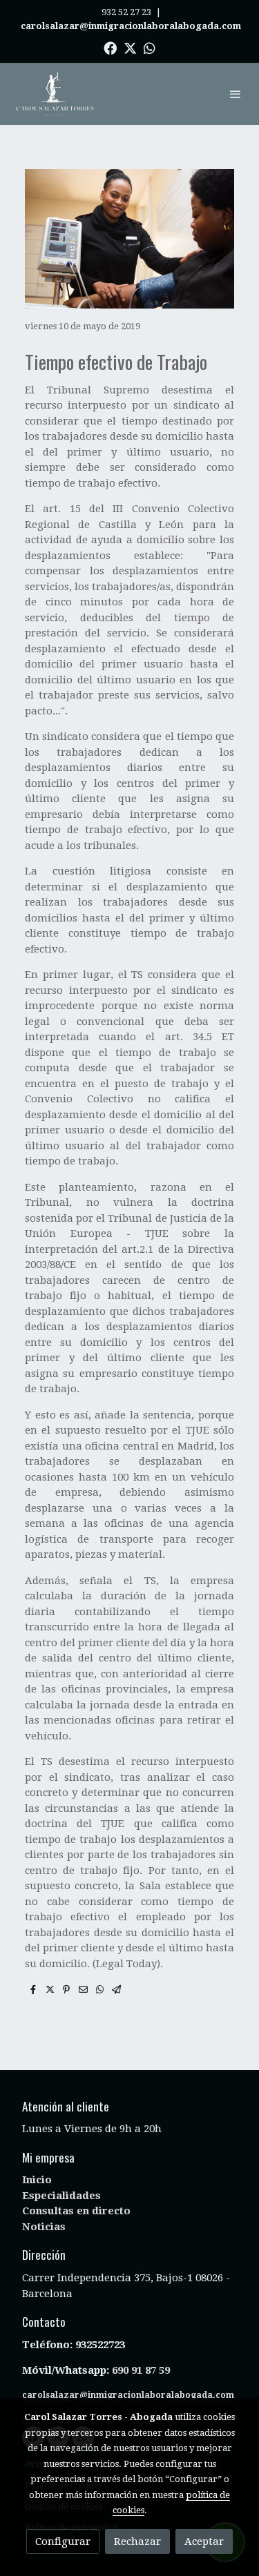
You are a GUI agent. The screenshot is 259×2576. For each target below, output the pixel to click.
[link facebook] (110, 47)
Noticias (44, 2227)
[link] (55, 94)
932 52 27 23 (126, 12)
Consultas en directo (76, 2211)
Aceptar (204, 2541)
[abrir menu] (236, 94)
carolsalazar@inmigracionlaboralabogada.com (128, 2395)
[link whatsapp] (150, 47)
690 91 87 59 (141, 2370)
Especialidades (61, 2196)
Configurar (63, 2541)
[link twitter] (130, 47)
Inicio (37, 2180)
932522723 (102, 2345)
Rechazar (137, 2541)
